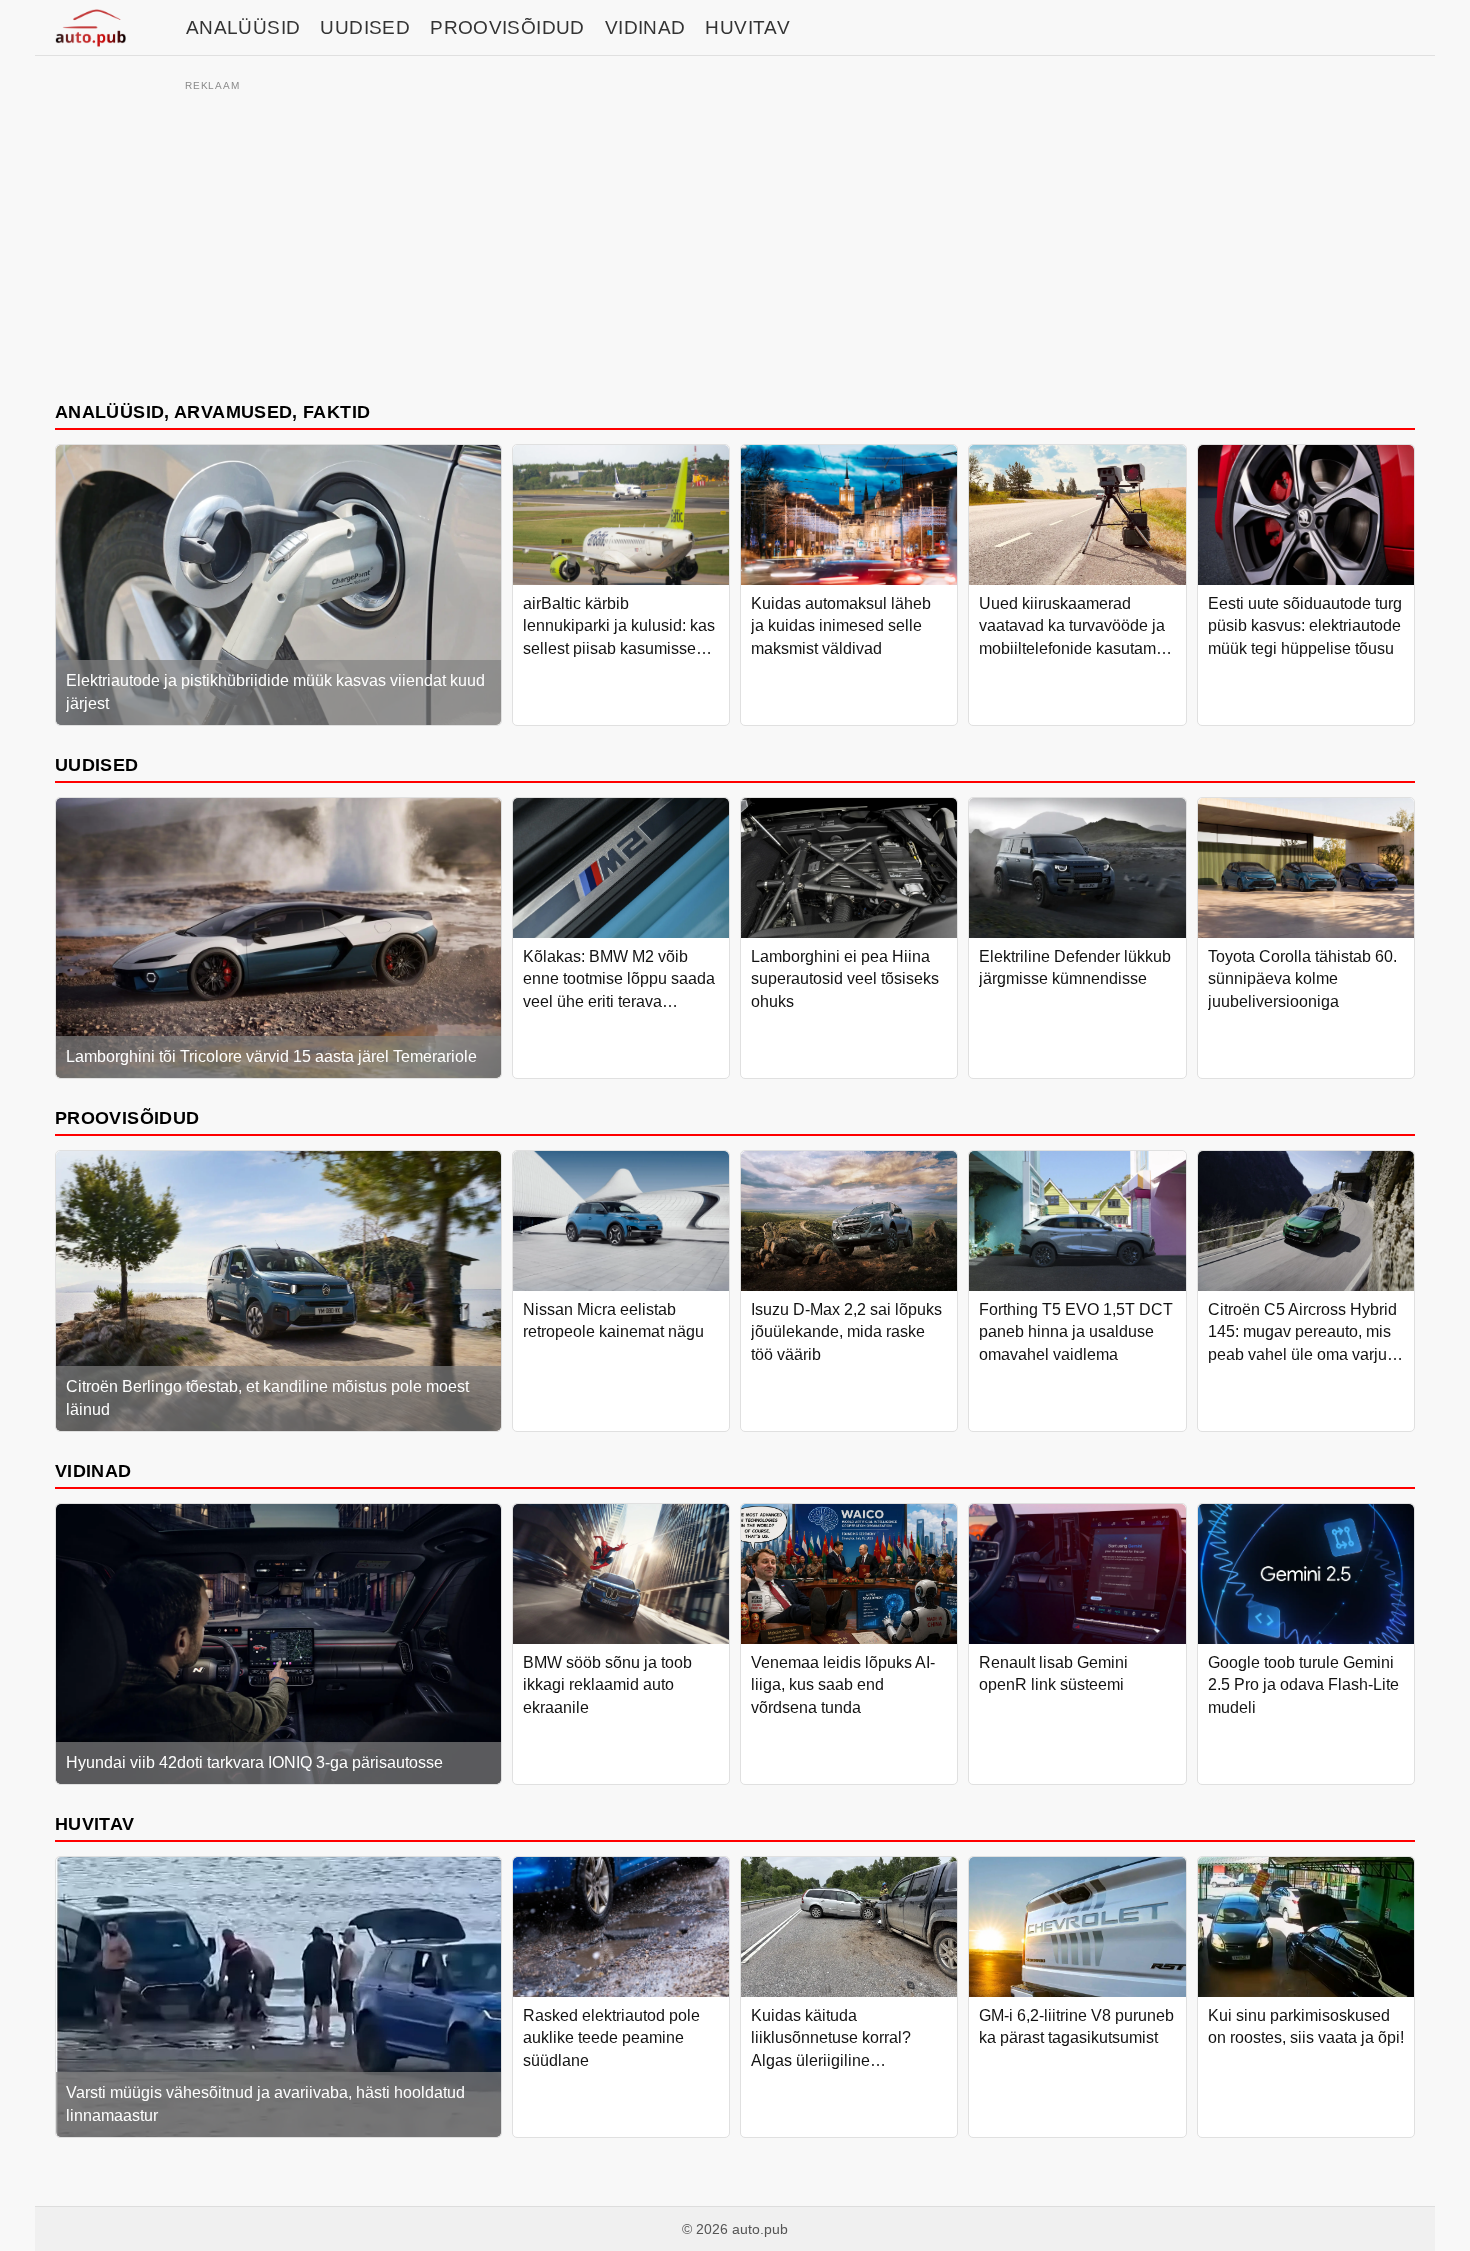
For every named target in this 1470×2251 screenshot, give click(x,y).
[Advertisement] (735, 237)
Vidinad (645, 27)
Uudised (365, 27)
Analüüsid (243, 27)
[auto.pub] (90, 28)
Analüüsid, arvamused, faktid (212, 411)
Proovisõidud (507, 27)
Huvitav (747, 27)
